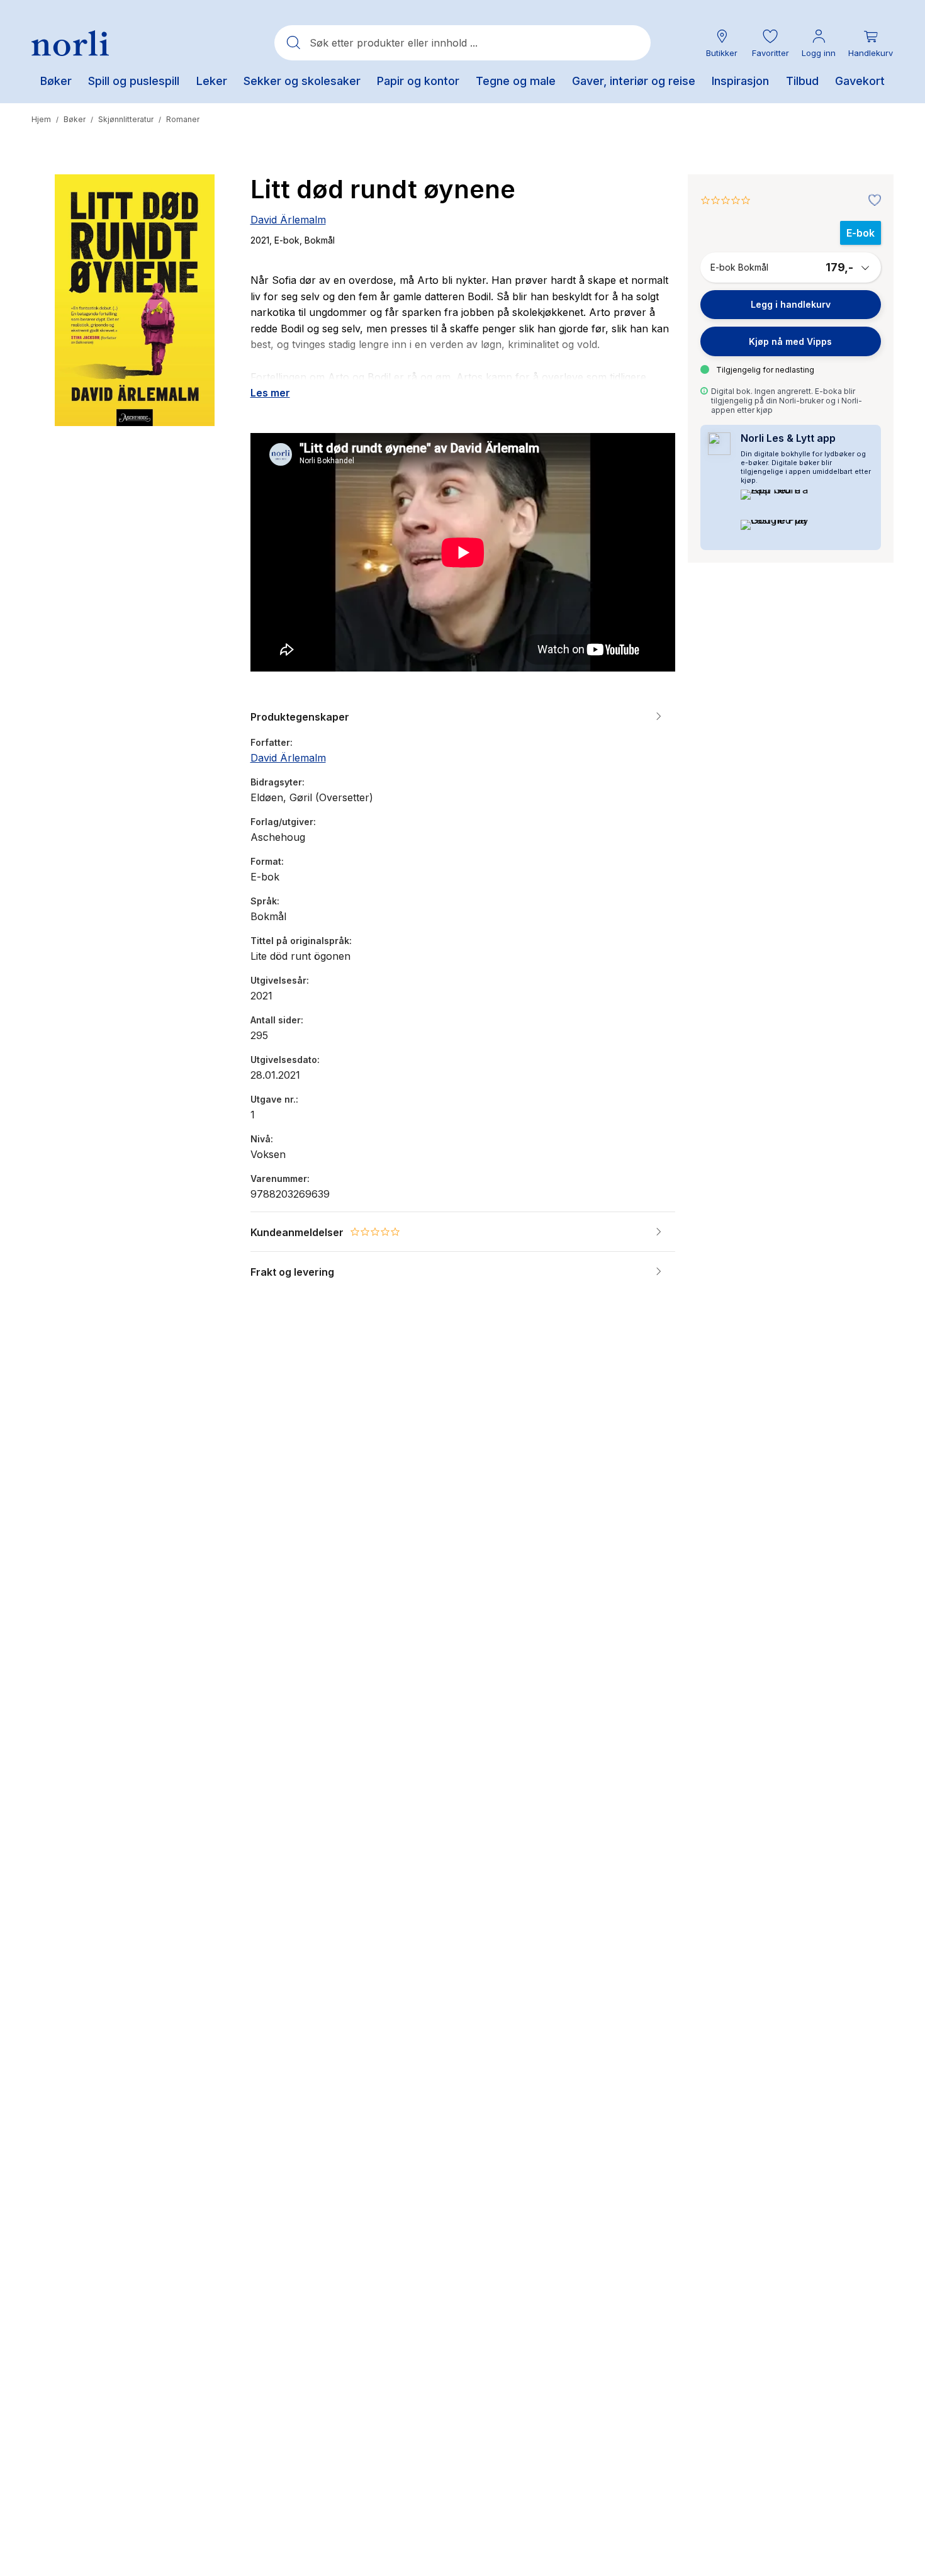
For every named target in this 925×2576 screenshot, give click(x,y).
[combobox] (462, 43)
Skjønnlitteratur (126, 119)
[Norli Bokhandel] (70, 43)
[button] (770, 43)
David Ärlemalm (288, 220)
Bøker (75, 119)
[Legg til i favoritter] (872, 201)
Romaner (183, 119)
